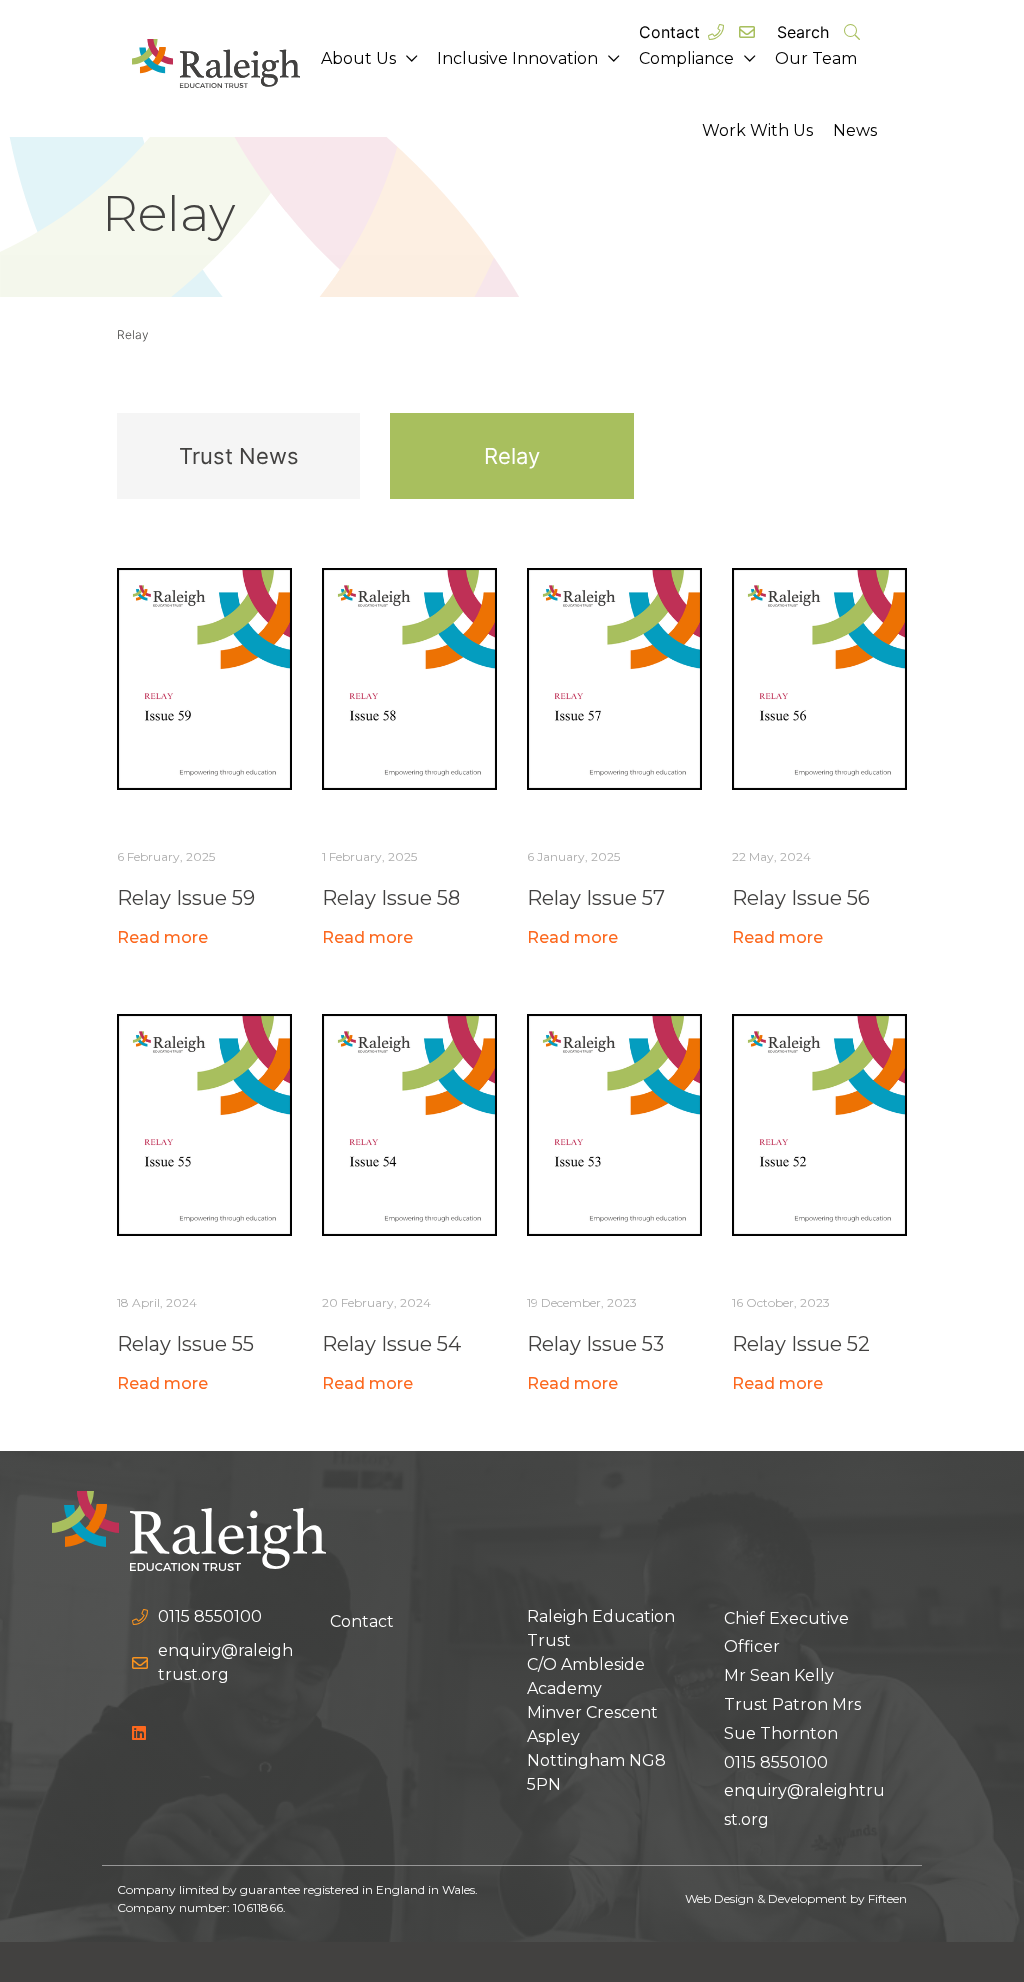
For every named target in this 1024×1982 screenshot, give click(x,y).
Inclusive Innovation (517, 58)
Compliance (686, 58)
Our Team (816, 58)
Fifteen (887, 1898)
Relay (512, 456)
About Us (358, 58)
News (855, 130)
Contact (669, 32)
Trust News (239, 456)
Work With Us (757, 130)
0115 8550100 (776, 1762)
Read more (162, 937)
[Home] (189, 1529)
